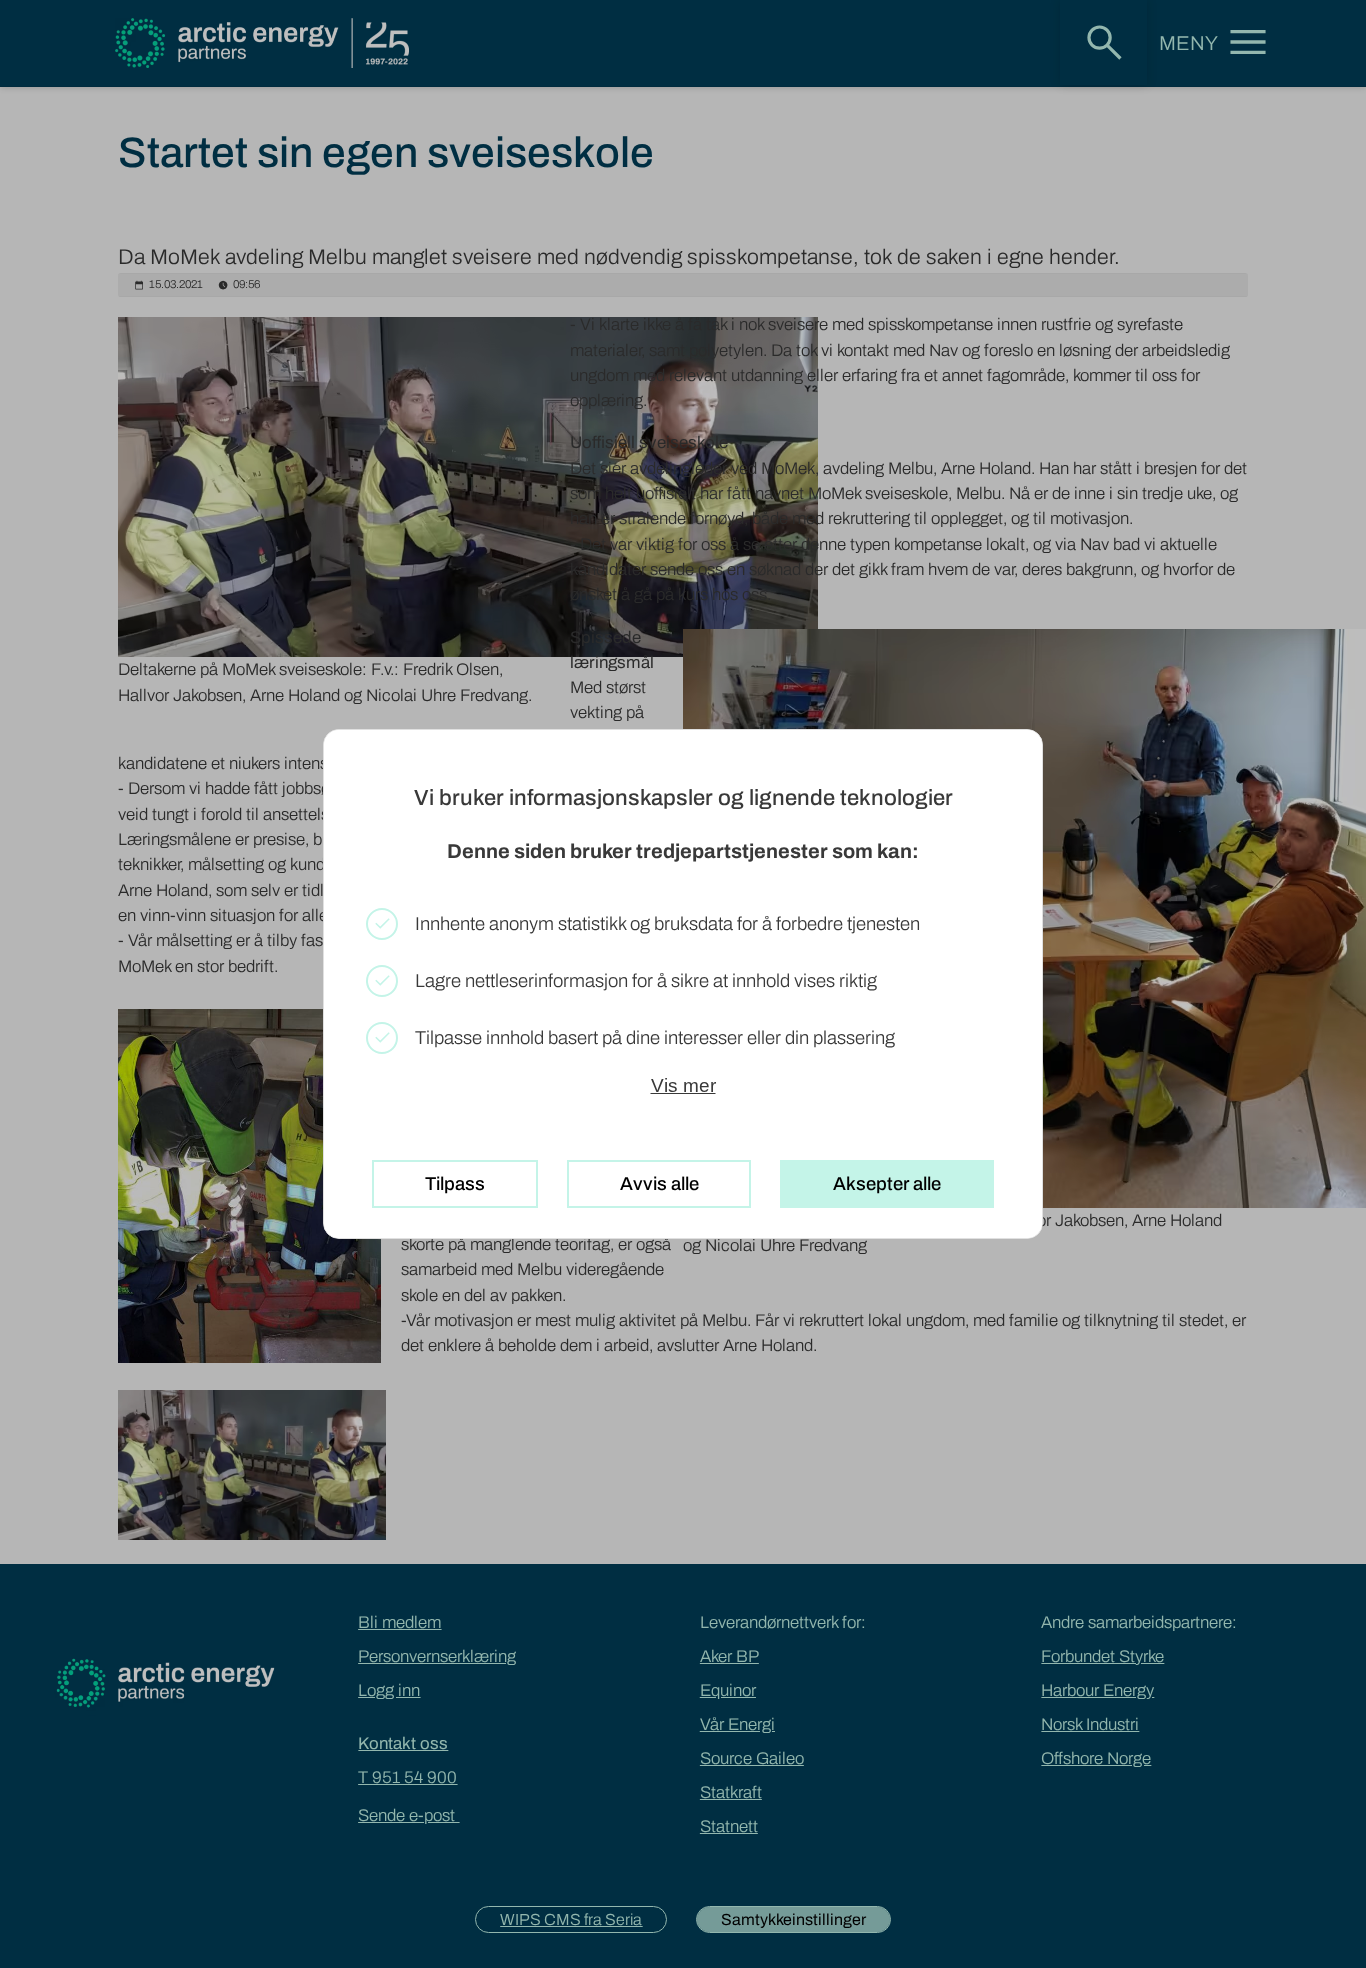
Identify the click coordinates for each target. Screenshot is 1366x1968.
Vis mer (683, 1085)
